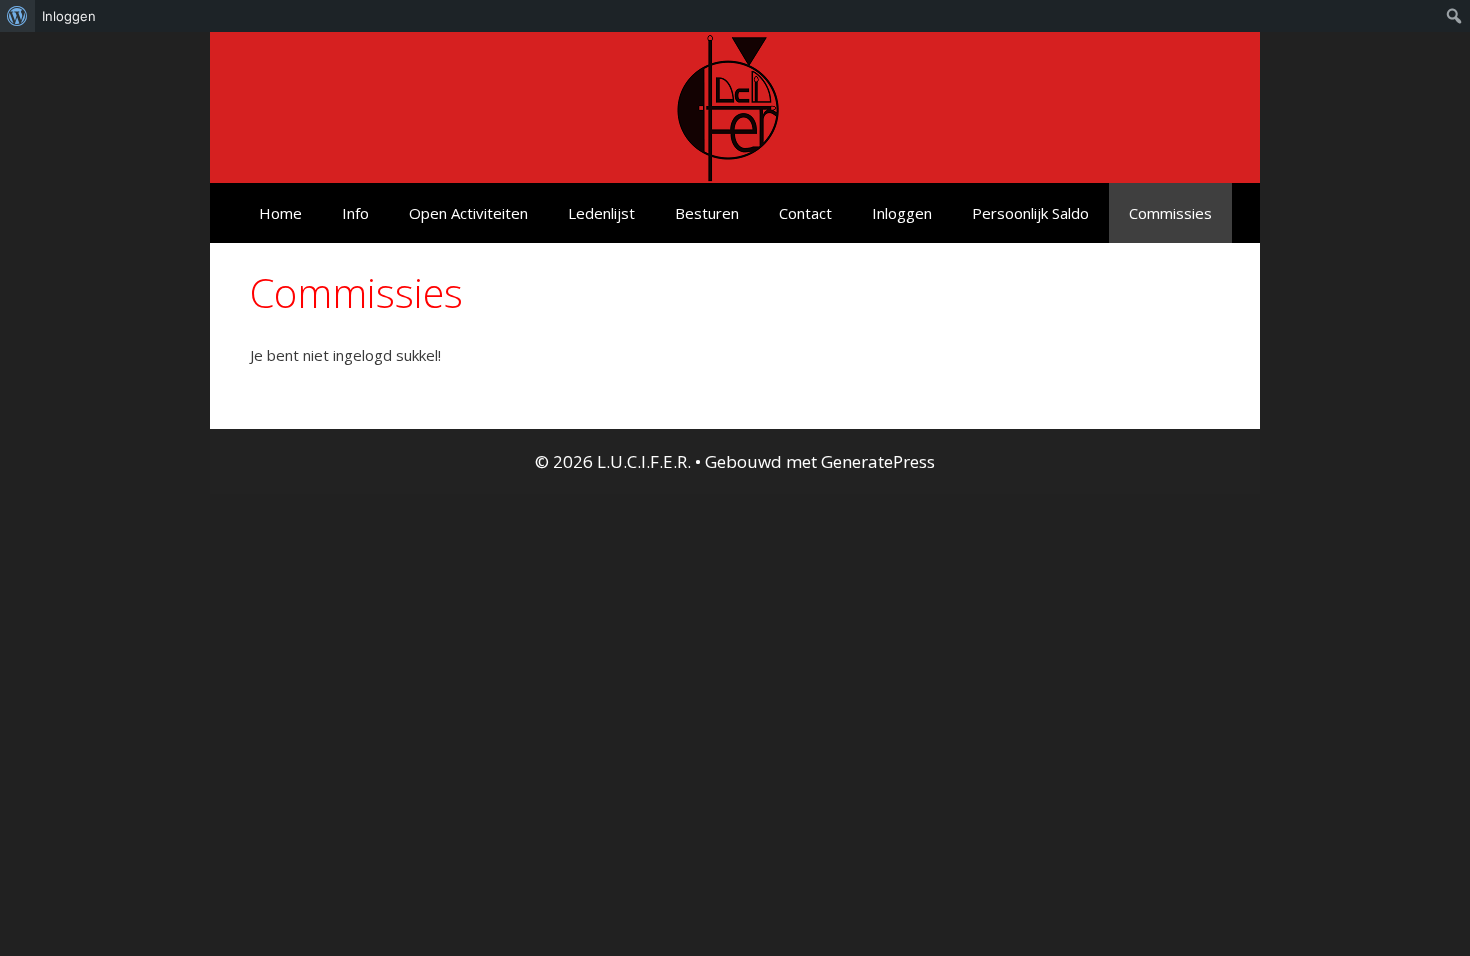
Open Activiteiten (468, 213)
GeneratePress (878, 461)
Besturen (707, 213)
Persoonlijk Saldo (1030, 213)
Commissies (1170, 213)
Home (280, 213)
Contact (805, 213)
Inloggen (902, 213)
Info (355, 213)
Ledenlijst (601, 213)
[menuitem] (17, 16)
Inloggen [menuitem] (69, 16)
